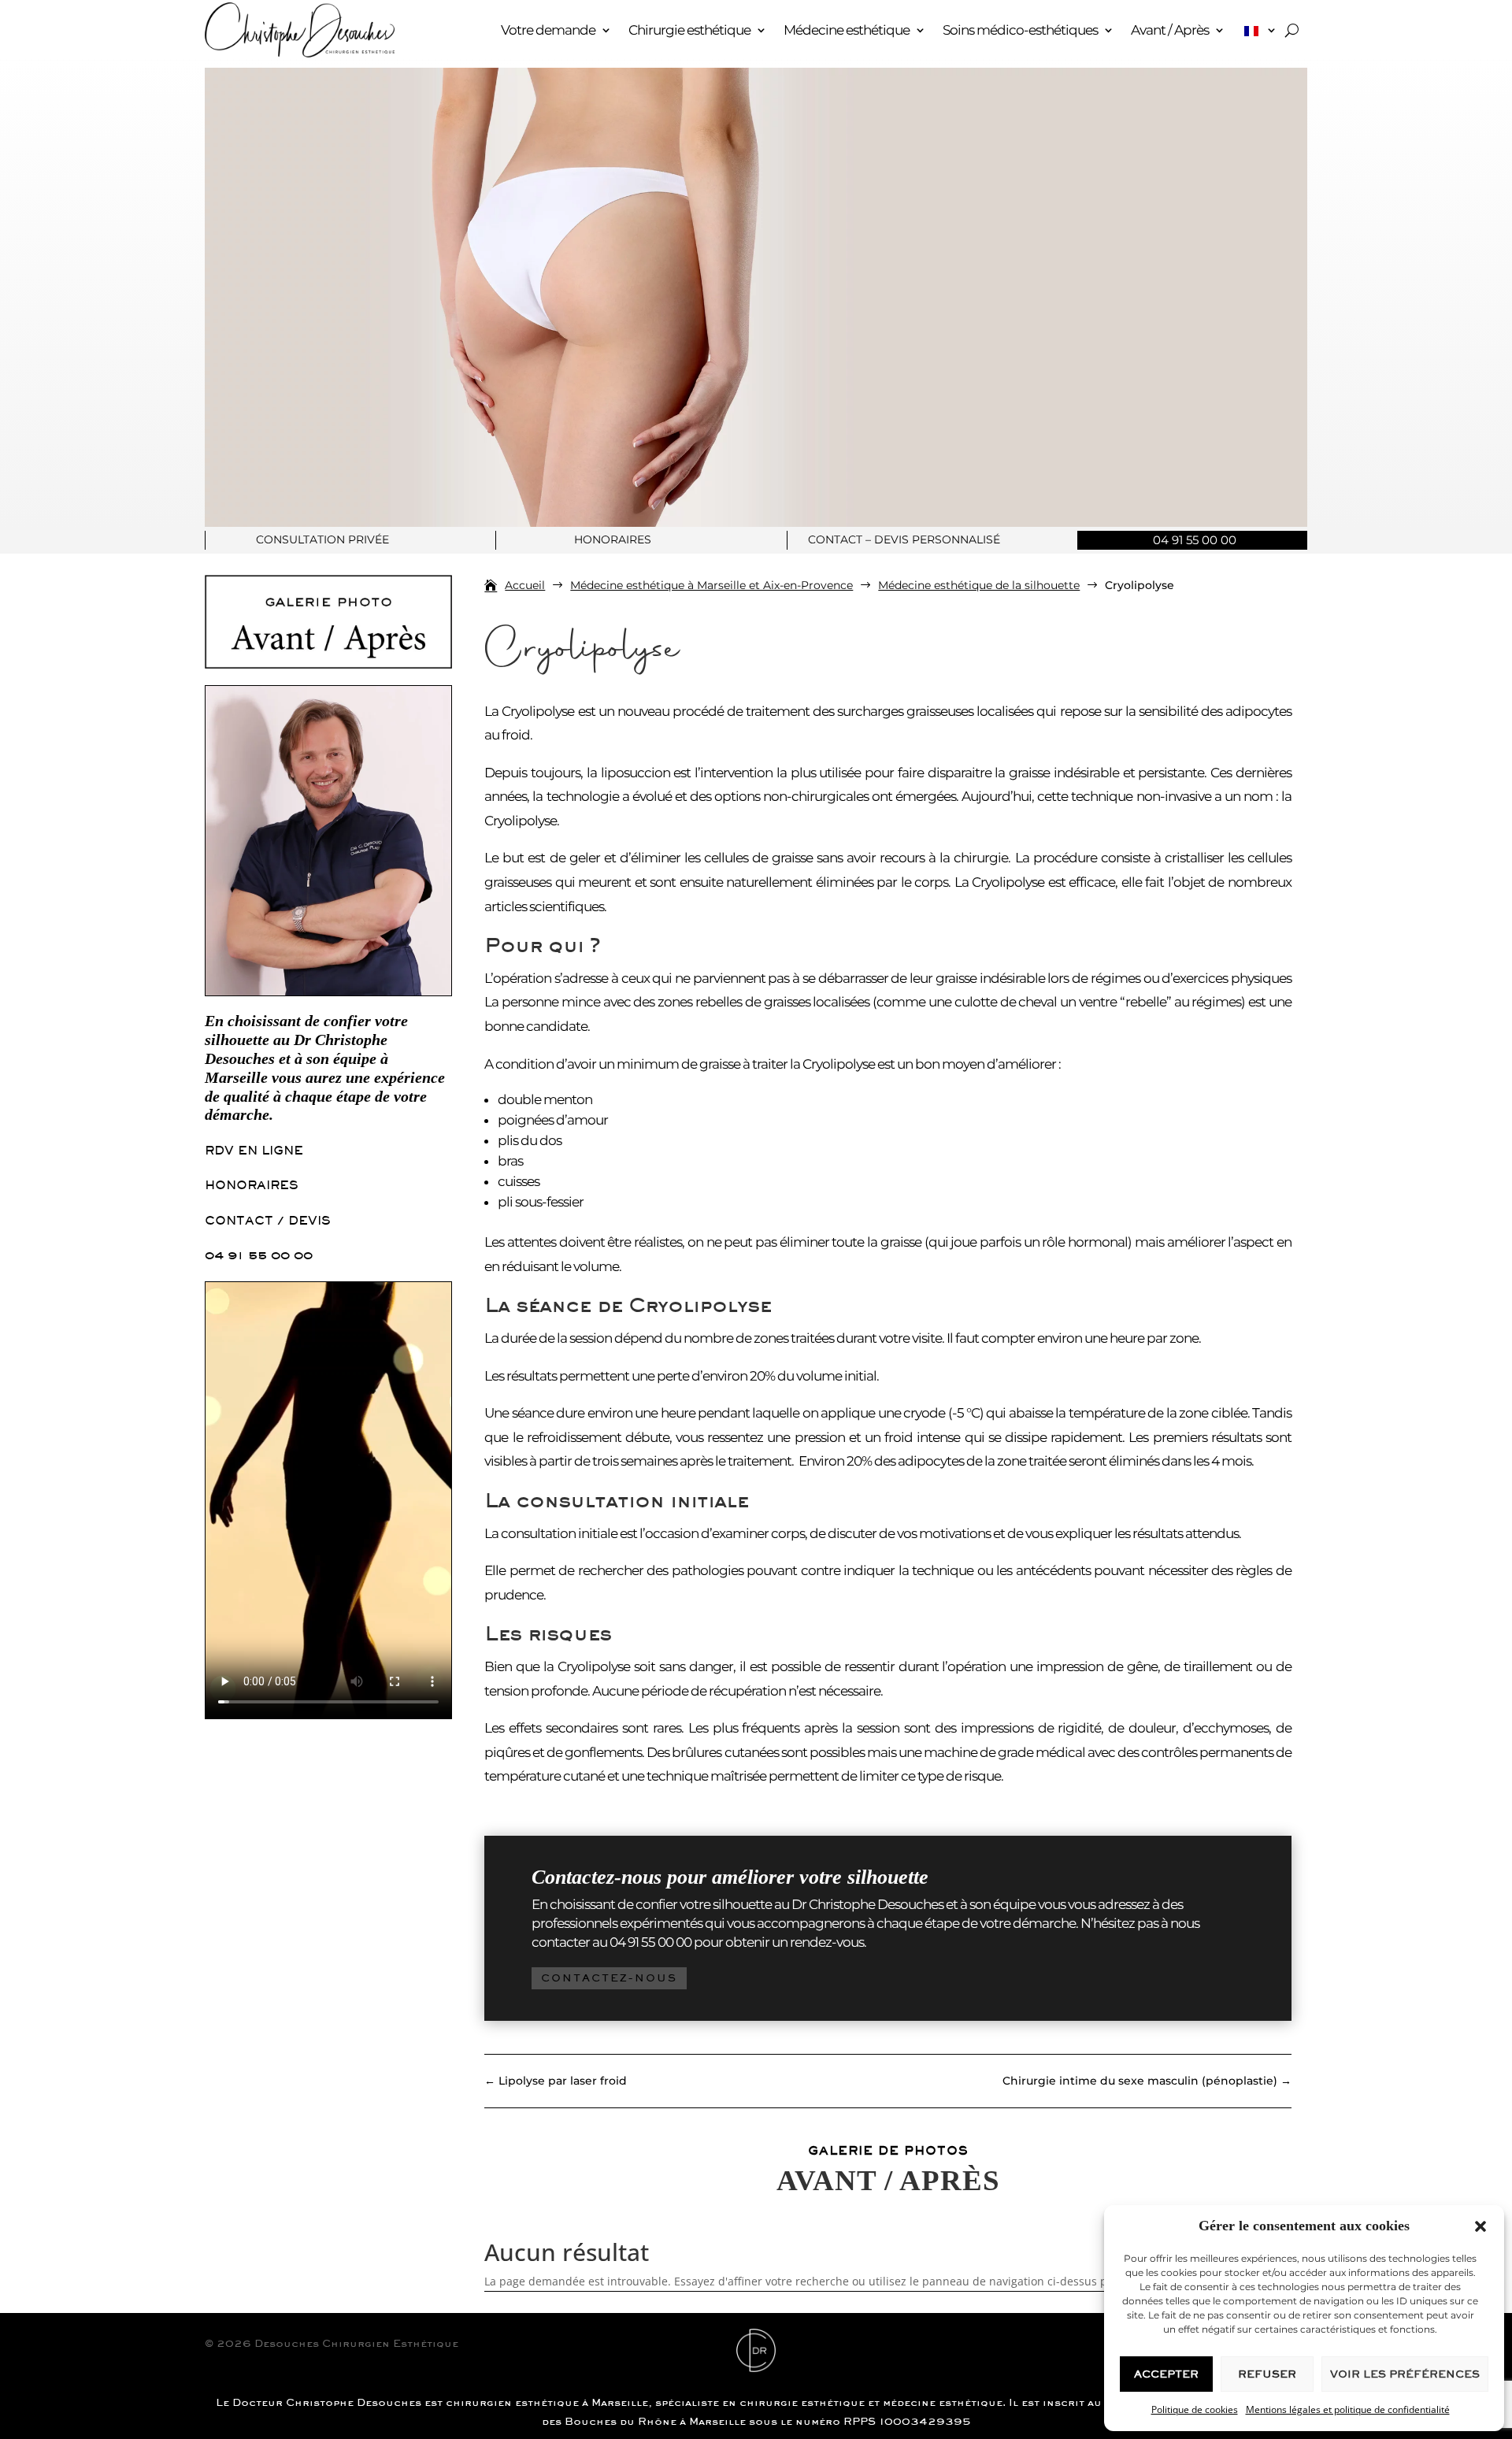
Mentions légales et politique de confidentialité (1348, 2409)
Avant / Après (1170, 30)
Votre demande (548, 30)
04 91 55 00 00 (259, 1255)
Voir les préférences (1405, 2374)
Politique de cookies (1195, 2409)
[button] (1480, 2226)
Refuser (1267, 2374)
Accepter (1166, 2374)
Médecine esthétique (847, 30)
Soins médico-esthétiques (1020, 30)
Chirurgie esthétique (689, 30)
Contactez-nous (609, 1978)
